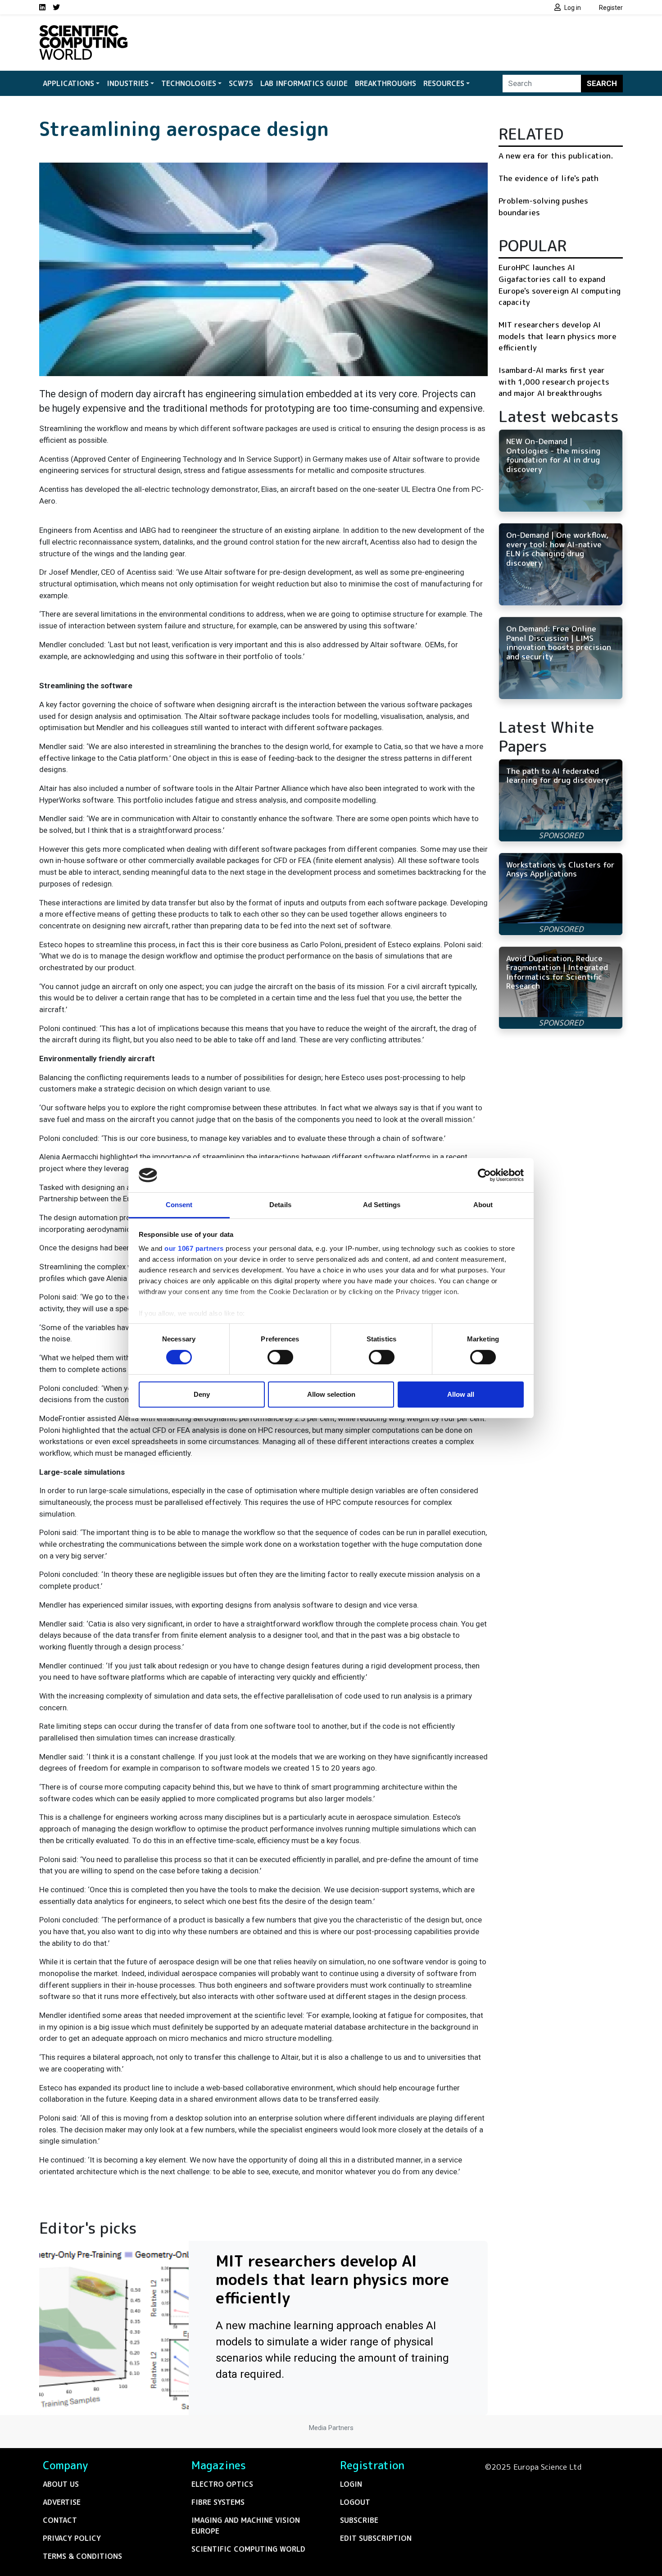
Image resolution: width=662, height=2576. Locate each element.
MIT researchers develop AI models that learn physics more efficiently (558, 336)
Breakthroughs (385, 83)
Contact (60, 2520)
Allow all (461, 1394)
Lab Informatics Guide (304, 83)
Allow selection (331, 1394)
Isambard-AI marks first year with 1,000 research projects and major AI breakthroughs (554, 382)
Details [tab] (280, 1205)
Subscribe (359, 2520)
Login (351, 2484)
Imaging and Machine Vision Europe (246, 2526)
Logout (355, 2502)
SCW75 (241, 83)
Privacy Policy (72, 2538)
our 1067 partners (194, 1248)
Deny (202, 1394)
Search (602, 83)
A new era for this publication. (556, 156)
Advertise (62, 2502)
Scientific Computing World (248, 2549)
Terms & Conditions (82, 2556)
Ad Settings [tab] (382, 1205)
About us (61, 2484)
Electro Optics (222, 2484)
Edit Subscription (376, 2538)
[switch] (280, 1357)
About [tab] (483, 1205)
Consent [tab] (179, 1205)
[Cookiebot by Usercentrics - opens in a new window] (484, 1175)
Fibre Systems (218, 2502)
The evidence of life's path (549, 178)
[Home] (83, 31)
